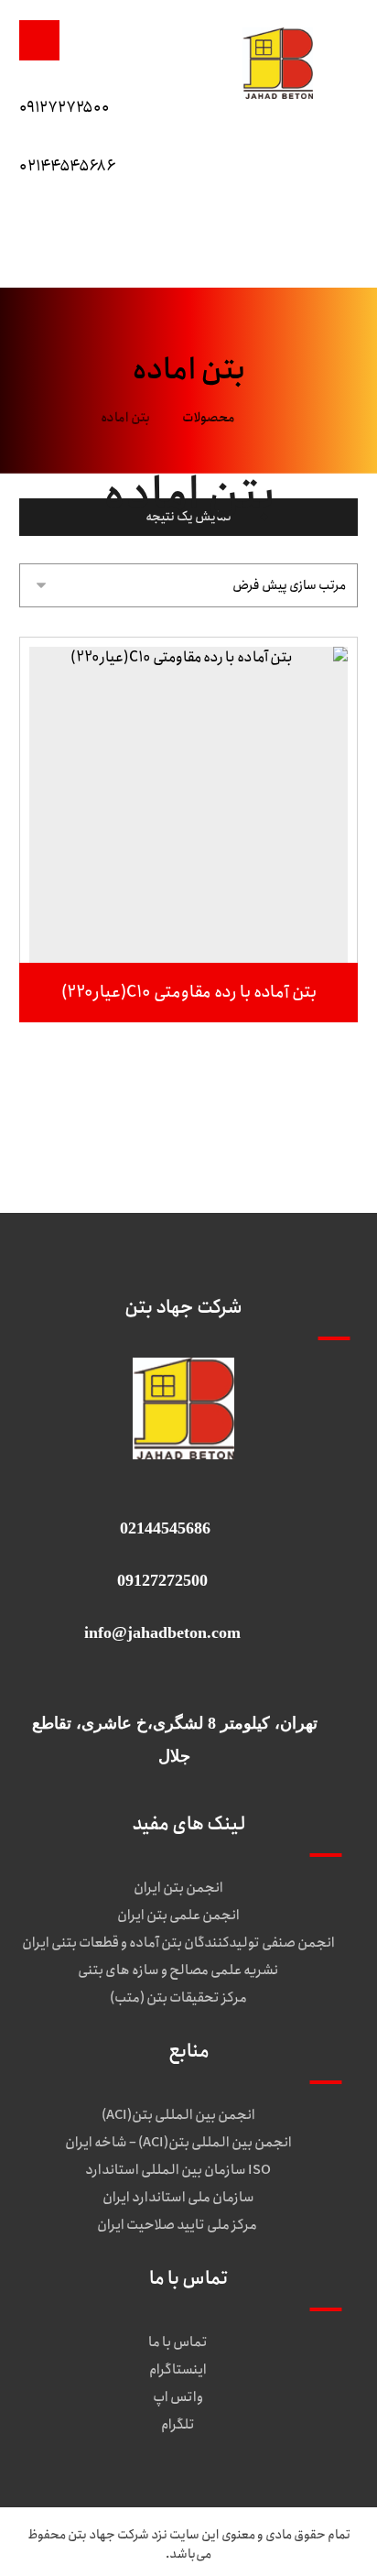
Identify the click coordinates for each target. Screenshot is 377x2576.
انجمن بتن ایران (178, 1888)
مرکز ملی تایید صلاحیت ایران (178, 2225)
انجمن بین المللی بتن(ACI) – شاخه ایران (178, 2143)
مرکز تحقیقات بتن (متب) (178, 1998)
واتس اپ (178, 2397)
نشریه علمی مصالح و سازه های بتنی (178, 1970)
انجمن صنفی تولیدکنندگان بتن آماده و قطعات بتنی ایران (178, 1943)
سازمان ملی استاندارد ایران (178, 2198)
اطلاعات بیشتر (179, 924)
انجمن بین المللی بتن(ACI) (178, 2115)
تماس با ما (178, 2342)
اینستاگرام (178, 2370)
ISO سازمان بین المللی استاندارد (178, 2170)
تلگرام (178, 2425)
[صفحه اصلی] (272, 418)
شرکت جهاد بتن (108, 2535)
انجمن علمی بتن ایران (178, 1916)
